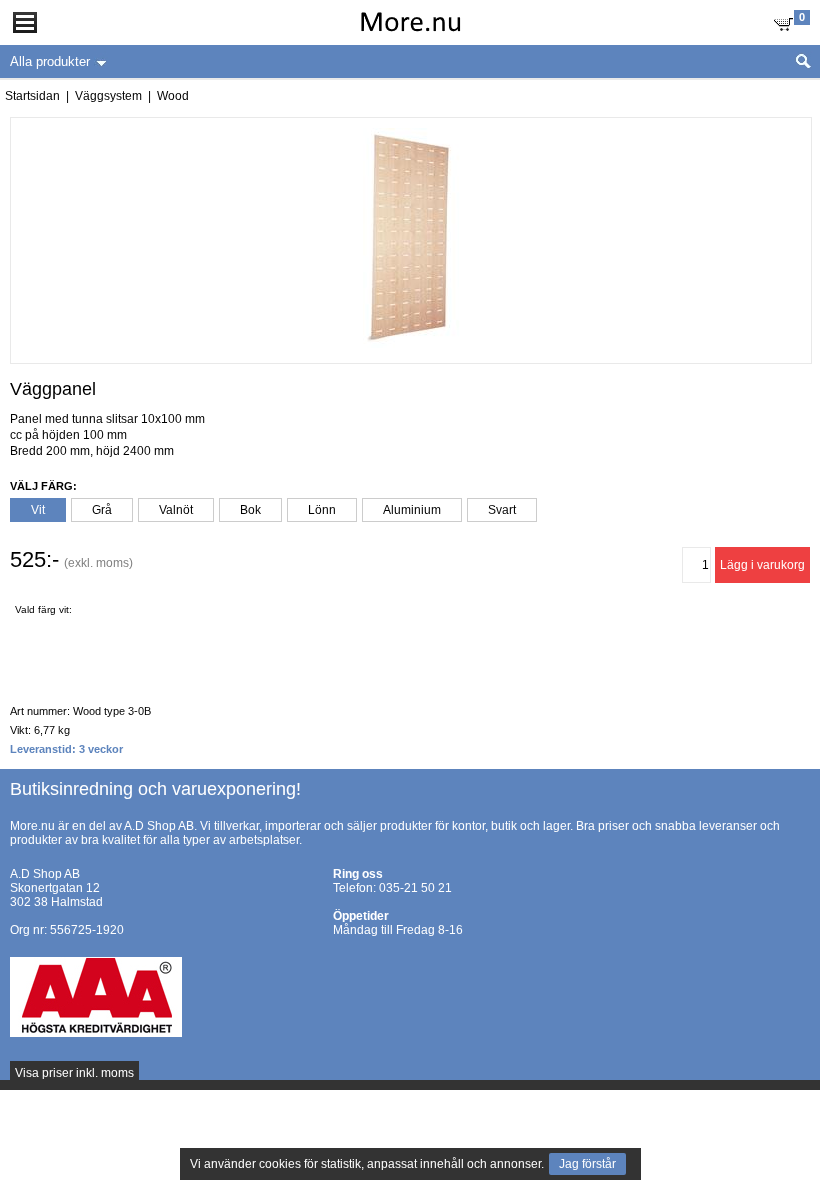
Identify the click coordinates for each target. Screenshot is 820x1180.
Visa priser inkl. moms (74, 1073)
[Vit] (50, 629)
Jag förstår (587, 1164)
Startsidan (32, 96)
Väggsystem (108, 96)
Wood (173, 96)
